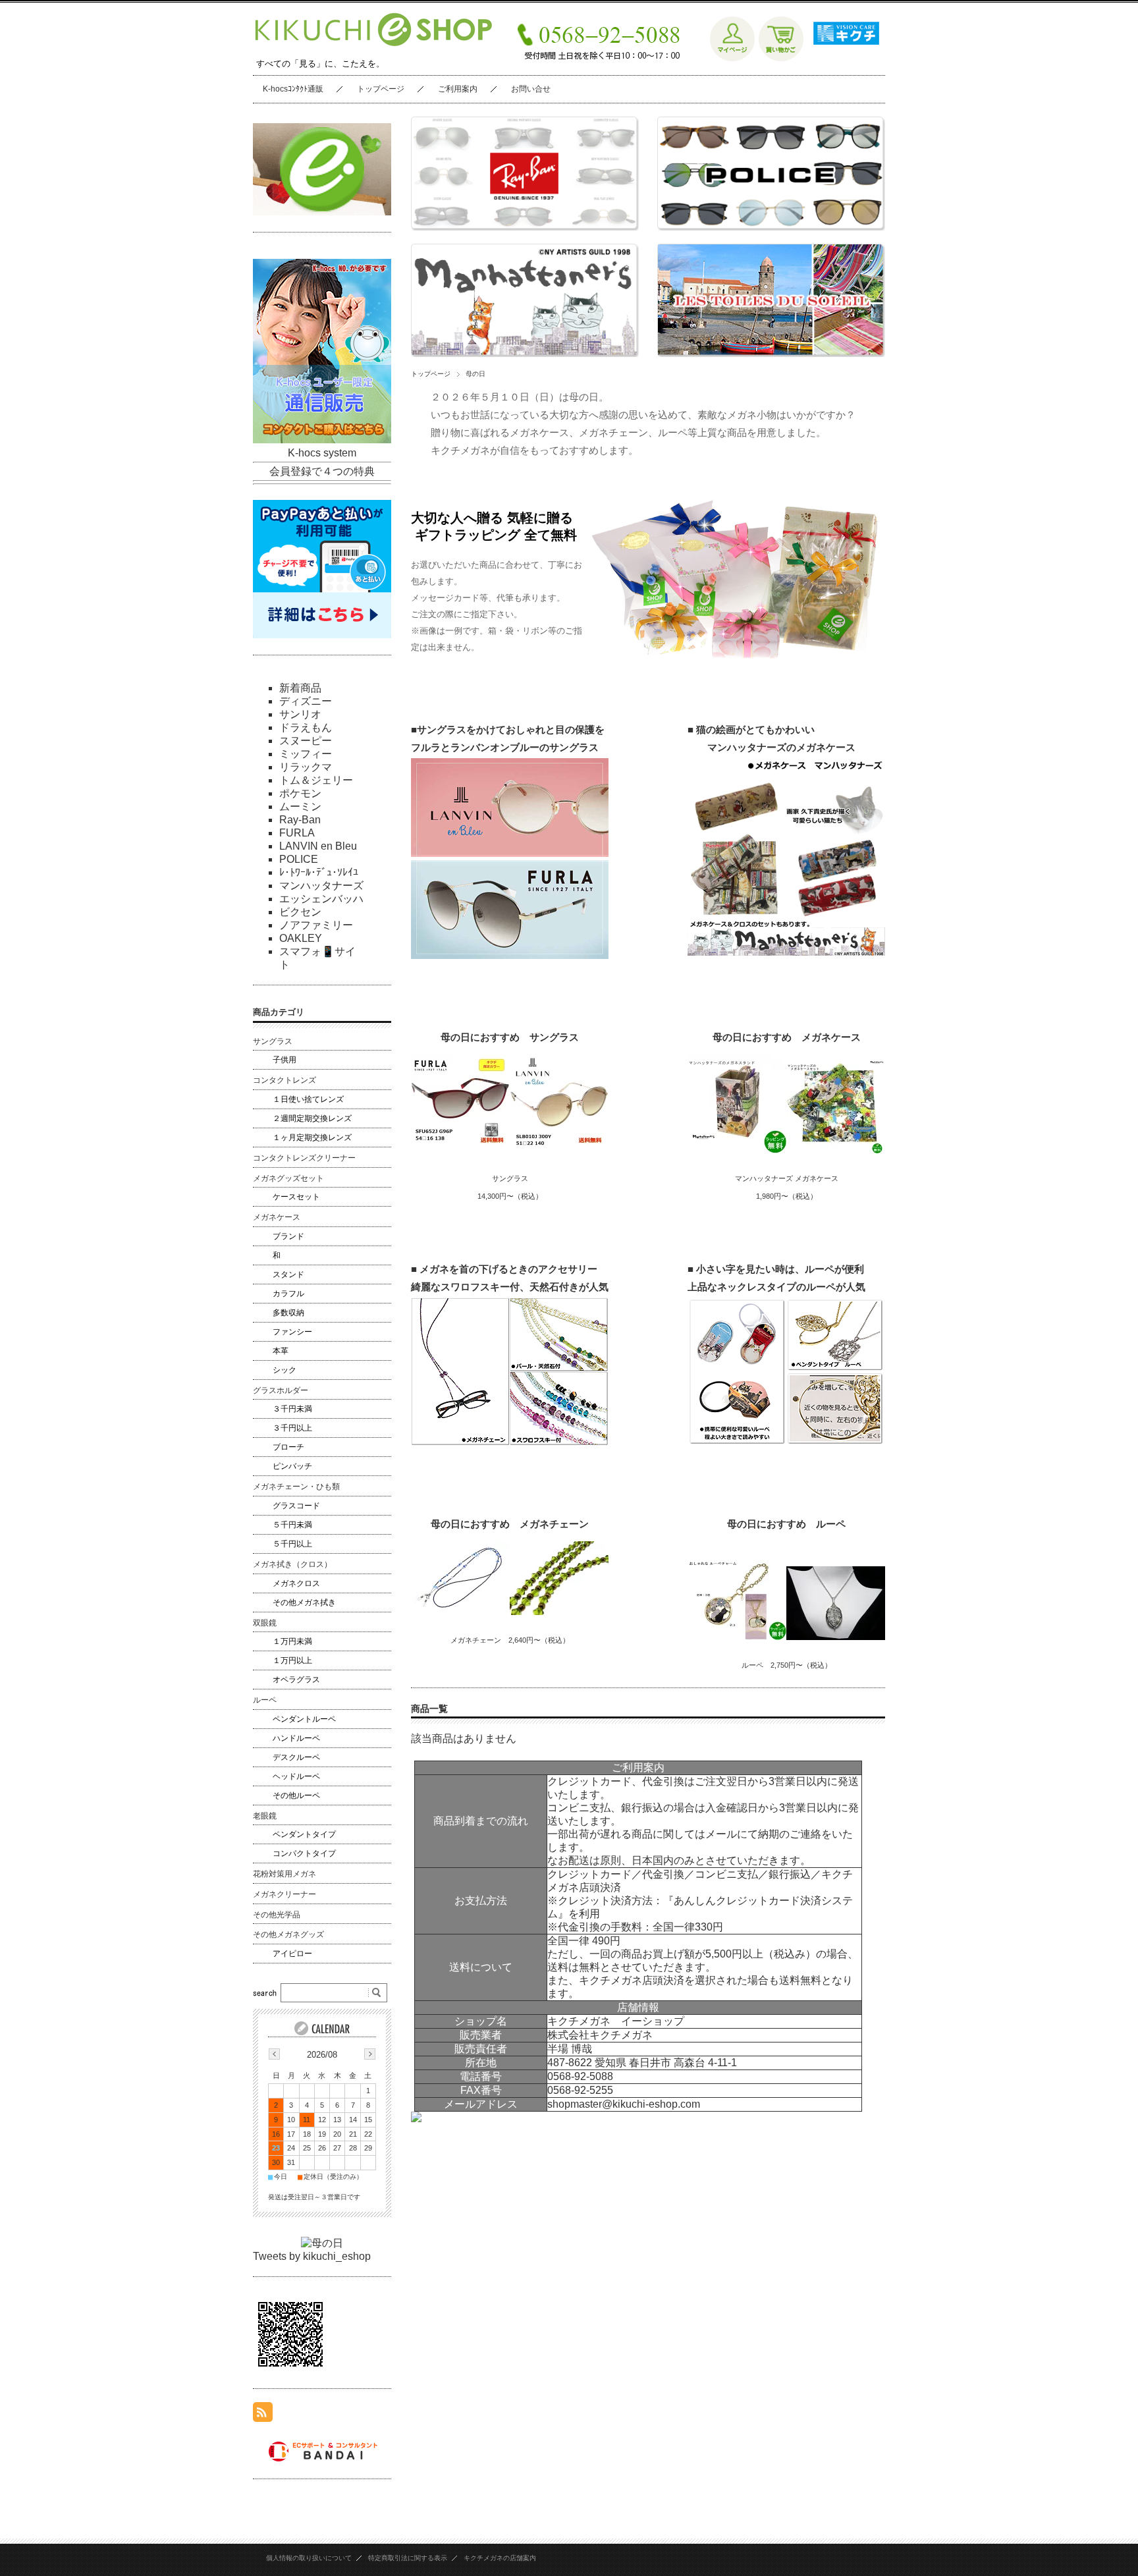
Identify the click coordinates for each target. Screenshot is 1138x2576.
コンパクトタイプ (304, 1853)
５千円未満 (292, 1525)
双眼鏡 (265, 1623)
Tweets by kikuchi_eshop (312, 2256)
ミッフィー (306, 754)
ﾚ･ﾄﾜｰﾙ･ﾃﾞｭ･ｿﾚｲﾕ (319, 872)
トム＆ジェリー (316, 780)
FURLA (297, 833)
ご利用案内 (458, 89)
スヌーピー (306, 741)
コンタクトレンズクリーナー (304, 1158)
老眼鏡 (265, 1816)
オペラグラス (296, 1680)
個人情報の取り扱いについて (309, 2558)
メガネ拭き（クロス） (292, 1564)
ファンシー (292, 1332)
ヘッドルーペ (296, 1776)
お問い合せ (531, 89)
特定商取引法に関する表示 (408, 2558)
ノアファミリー (316, 925)
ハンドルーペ (296, 1738)
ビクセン (300, 912)
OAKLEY (301, 938)
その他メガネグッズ (288, 1934)
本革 (281, 1351)
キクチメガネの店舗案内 (500, 2558)
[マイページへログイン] (732, 58)
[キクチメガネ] (843, 58)
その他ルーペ (296, 1795)
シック (284, 1370)
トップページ (381, 89)
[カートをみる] (781, 58)
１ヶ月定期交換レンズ (312, 1137)
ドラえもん (306, 727)
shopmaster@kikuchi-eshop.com (624, 2104)
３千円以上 (292, 1428)
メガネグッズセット (288, 1178)
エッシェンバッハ (321, 899)
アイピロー (292, 1954)
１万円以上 (292, 1660)
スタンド (288, 1274)
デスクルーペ (296, 1757)
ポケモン (300, 793)
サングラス (273, 1041)
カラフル (288, 1294)
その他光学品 (277, 1915)
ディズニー (306, 701)
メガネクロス (296, 1583)
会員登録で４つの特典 (322, 471)
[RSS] (263, 2415)
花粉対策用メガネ (284, 1874)
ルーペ (265, 1700)
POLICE (299, 859)
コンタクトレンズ (284, 1080)
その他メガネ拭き (304, 1603)
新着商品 (300, 688)
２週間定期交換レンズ (312, 1118)
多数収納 (288, 1313)
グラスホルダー (281, 1390)
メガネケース (277, 1217)
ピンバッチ (292, 1466)
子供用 (284, 1060)
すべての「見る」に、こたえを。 (320, 64)
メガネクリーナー (284, 1894)
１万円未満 (292, 1641)
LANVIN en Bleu (318, 846)
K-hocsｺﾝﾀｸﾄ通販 (293, 89)
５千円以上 (292, 1544)
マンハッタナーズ (321, 886)
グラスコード (296, 1506)
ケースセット (296, 1197)
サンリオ (300, 714)
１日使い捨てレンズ (308, 1099)
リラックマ (306, 767)
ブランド (288, 1236)
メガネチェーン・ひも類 (296, 1487)
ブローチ (288, 1447)
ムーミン (300, 807)
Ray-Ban (300, 820)
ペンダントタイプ (304, 1834)
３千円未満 (292, 1409)
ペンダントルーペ (304, 1719)
